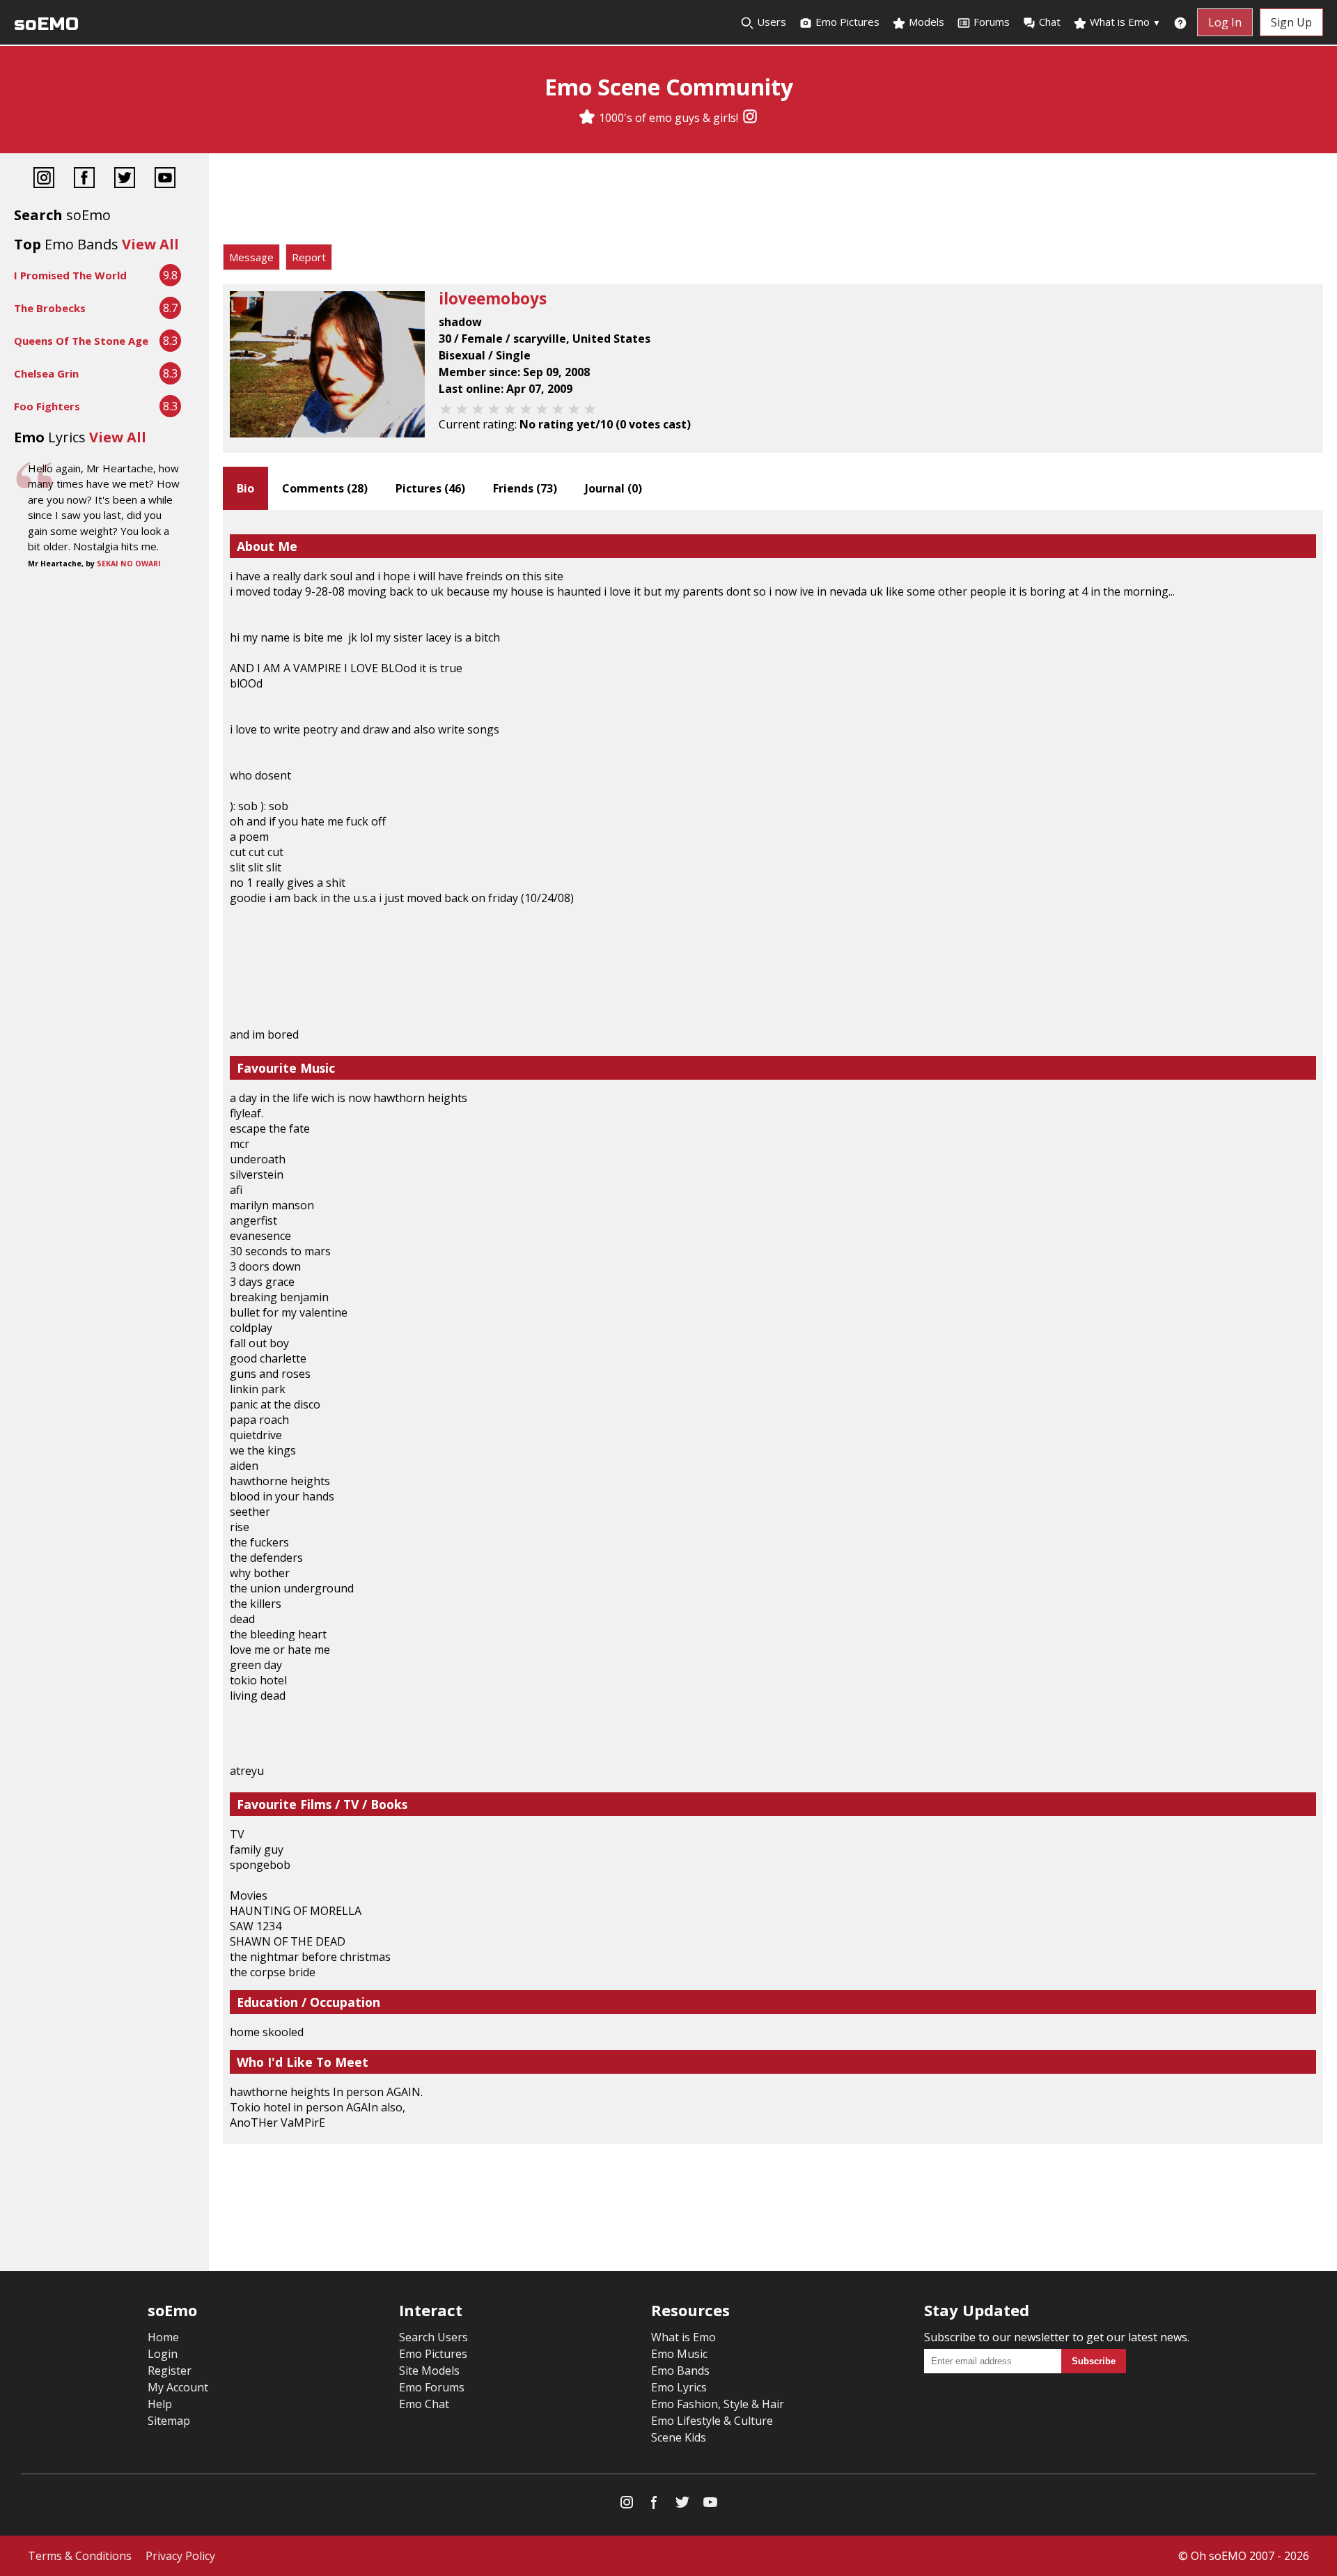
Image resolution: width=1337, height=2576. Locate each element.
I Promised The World (70, 275)
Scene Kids (679, 2437)
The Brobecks (50, 308)
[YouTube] (165, 179)
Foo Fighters (47, 406)
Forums (992, 22)
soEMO (46, 24)
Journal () (613, 488)
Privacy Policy (180, 2556)
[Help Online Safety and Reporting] (1180, 22)
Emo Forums (432, 2387)
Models (925, 22)
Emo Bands (680, 2371)
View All (150, 244)
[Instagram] (750, 118)
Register (170, 2371)
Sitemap (169, 2421)
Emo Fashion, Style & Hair (718, 2404)
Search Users (433, 2337)
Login (163, 2354)
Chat (1050, 22)
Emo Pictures (846, 22)
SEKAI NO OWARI (129, 564)
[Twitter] (125, 179)
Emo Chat (424, 2404)
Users (770, 22)
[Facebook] (84, 179)
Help (160, 2404)
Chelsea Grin (46, 373)
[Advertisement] (773, 202)
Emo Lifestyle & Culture (712, 2421)
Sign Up (1291, 22)
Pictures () (430, 488)
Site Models (429, 2371)
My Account (178, 2387)
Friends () (525, 488)
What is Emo (1124, 22)
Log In (1225, 22)
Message (251, 257)
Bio (245, 488)
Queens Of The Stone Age (81, 341)
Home (163, 2337)
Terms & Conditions (80, 2556)
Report (309, 257)
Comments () (325, 488)
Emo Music (679, 2354)
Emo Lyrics (679, 2387)
